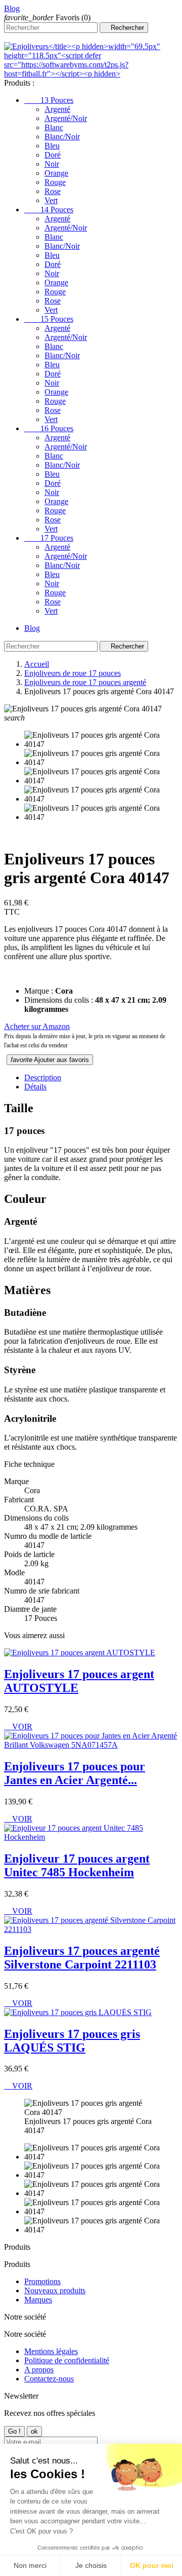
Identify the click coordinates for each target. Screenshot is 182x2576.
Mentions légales (51, 2351)
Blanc (54, 127)
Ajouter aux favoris (50, 1060)
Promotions (42, 2281)
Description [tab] (43, 1077)
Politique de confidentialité (67, 2360)
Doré (53, 155)
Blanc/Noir (62, 137)
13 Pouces (49, 100)
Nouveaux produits (55, 2290)
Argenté (57, 109)
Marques (38, 2300)
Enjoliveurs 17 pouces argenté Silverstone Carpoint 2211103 (82, 1958)
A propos (39, 2370)
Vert (51, 200)
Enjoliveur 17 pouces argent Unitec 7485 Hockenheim (77, 1865)
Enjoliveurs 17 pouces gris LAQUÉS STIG (72, 2041)
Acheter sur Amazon (37, 1026)
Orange (56, 173)
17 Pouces (49, 538)
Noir (52, 164)
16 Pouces (49, 428)
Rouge (55, 182)
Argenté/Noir (66, 118)
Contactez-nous (49, 2379)
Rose (53, 191)
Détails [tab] (35, 1087)
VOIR (18, 1727)
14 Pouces (49, 210)
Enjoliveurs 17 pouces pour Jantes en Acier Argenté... (75, 1773)
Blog (12, 8)
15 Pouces (49, 319)
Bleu (52, 146)
